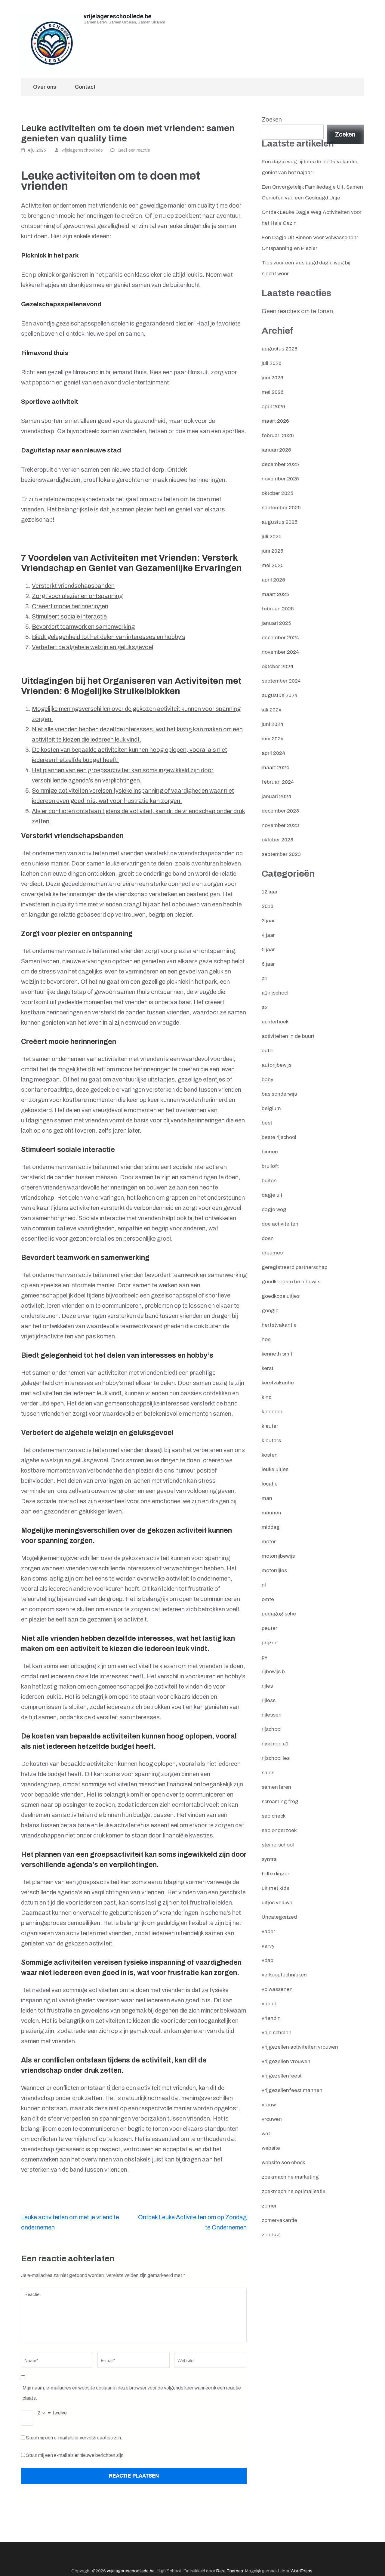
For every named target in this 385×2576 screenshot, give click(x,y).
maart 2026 (275, 421)
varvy (268, 1946)
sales (268, 1773)
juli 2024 (272, 710)
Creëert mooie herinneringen (70, 606)
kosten (270, 1455)
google (270, 1311)
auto (267, 1051)
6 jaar (268, 964)
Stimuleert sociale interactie (69, 616)
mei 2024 (273, 739)
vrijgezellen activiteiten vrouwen (300, 2047)
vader (268, 1931)
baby (268, 1080)
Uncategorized (279, 1917)
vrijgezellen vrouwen (286, 2061)
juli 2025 (272, 537)
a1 (265, 978)
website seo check (283, 2163)
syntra (269, 1859)
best (267, 1123)
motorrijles (274, 1570)
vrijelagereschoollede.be (117, 16)
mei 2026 (273, 392)
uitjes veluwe (277, 1903)
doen (268, 1238)
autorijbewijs (277, 1065)
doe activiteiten (280, 1224)
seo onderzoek (279, 1830)
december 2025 (280, 464)
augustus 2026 (280, 349)
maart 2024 (275, 768)
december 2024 (280, 638)
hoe (266, 1339)
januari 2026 (276, 450)
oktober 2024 (277, 666)
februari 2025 (278, 609)
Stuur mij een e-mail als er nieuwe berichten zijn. (75, 2455)
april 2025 (273, 580)
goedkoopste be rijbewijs (291, 1282)
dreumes (272, 1253)
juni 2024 (273, 724)
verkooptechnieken (284, 1975)
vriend (269, 2004)
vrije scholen (277, 2033)
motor (269, 1542)
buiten (269, 1181)
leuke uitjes (275, 1469)
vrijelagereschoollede (82, 150)
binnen (270, 1152)
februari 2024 (278, 782)
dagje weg (274, 1209)
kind (267, 1397)
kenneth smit (277, 1354)
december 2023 (280, 811)
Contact (85, 87)
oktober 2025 (277, 493)
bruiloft (270, 1166)
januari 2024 (276, 796)
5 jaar (268, 950)
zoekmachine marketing (290, 2177)
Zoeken (272, 119)
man (267, 1498)
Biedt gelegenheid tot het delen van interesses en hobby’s (109, 637)
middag (271, 1527)
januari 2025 (276, 623)
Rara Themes (230, 2571)
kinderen (272, 1412)
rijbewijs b (273, 1672)
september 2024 (281, 681)
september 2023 (281, 854)
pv (265, 1657)
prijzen (270, 1643)
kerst (268, 1368)
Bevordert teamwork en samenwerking (83, 627)
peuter (269, 1628)
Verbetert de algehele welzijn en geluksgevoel (92, 647)
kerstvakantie (278, 1383)
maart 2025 (275, 594)
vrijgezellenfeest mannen (292, 2090)
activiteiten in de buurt (288, 1036)
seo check (274, 1816)
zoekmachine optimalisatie (294, 2191)
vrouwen (272, 2119)
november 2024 (280, 652)
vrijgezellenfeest (282, 2076)
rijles (267, 1686)
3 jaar (268, 921)
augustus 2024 (280, 695)
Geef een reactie (134, 150)
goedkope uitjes (281, 1296)
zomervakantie (279, 2220)
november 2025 (280, 479)
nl (264, 1585)
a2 (265, 1007)
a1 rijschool (275, 993)
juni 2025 (273, 551)
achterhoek (275, 1022)
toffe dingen (276, 1874)
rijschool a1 (275, 1744)
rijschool (272, 1729)
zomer (269, 2206)
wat (266, 2134)
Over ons (45, 87)
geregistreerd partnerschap (295, 1267)
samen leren (276, 1787)
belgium (271, 1108)
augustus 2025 (280, 522)
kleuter (270, 1426)
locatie (270, 1484)
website (271, 2148)
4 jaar (268, 935)
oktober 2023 (277, 840)
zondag (271, 2235)
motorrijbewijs (278, 1556)
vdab (268, 1960)
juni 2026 (273, 378)
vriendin (271, 2018)
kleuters (271, 1441)
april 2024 (273, 753)
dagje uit (272, 1195)
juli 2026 (272, 363)
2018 (268, 906)
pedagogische (279, 1614)
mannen (271, 1513)
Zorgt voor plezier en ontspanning (77, 596)
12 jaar (270, 892)
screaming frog (280, 1802)
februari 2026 (278, 435)
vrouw (269, 2105)
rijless (269, 1700)
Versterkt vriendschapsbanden (73, 586)
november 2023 (280, 825)
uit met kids (275, 1888)
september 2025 (281, 508)
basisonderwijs (279, 1094)
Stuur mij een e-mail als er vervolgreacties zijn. (74, 2438)
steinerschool (278, 1845)
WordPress (302, 2571)
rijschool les (276, 1758)
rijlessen (272, 1715)
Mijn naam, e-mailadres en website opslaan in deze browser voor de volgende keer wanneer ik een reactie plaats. (132, 2393)
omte (268, 1599)
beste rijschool (279, 1137)
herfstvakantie (279, 1325)
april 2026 (273, 407)
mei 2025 (273, 565)
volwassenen (277, 1989)
